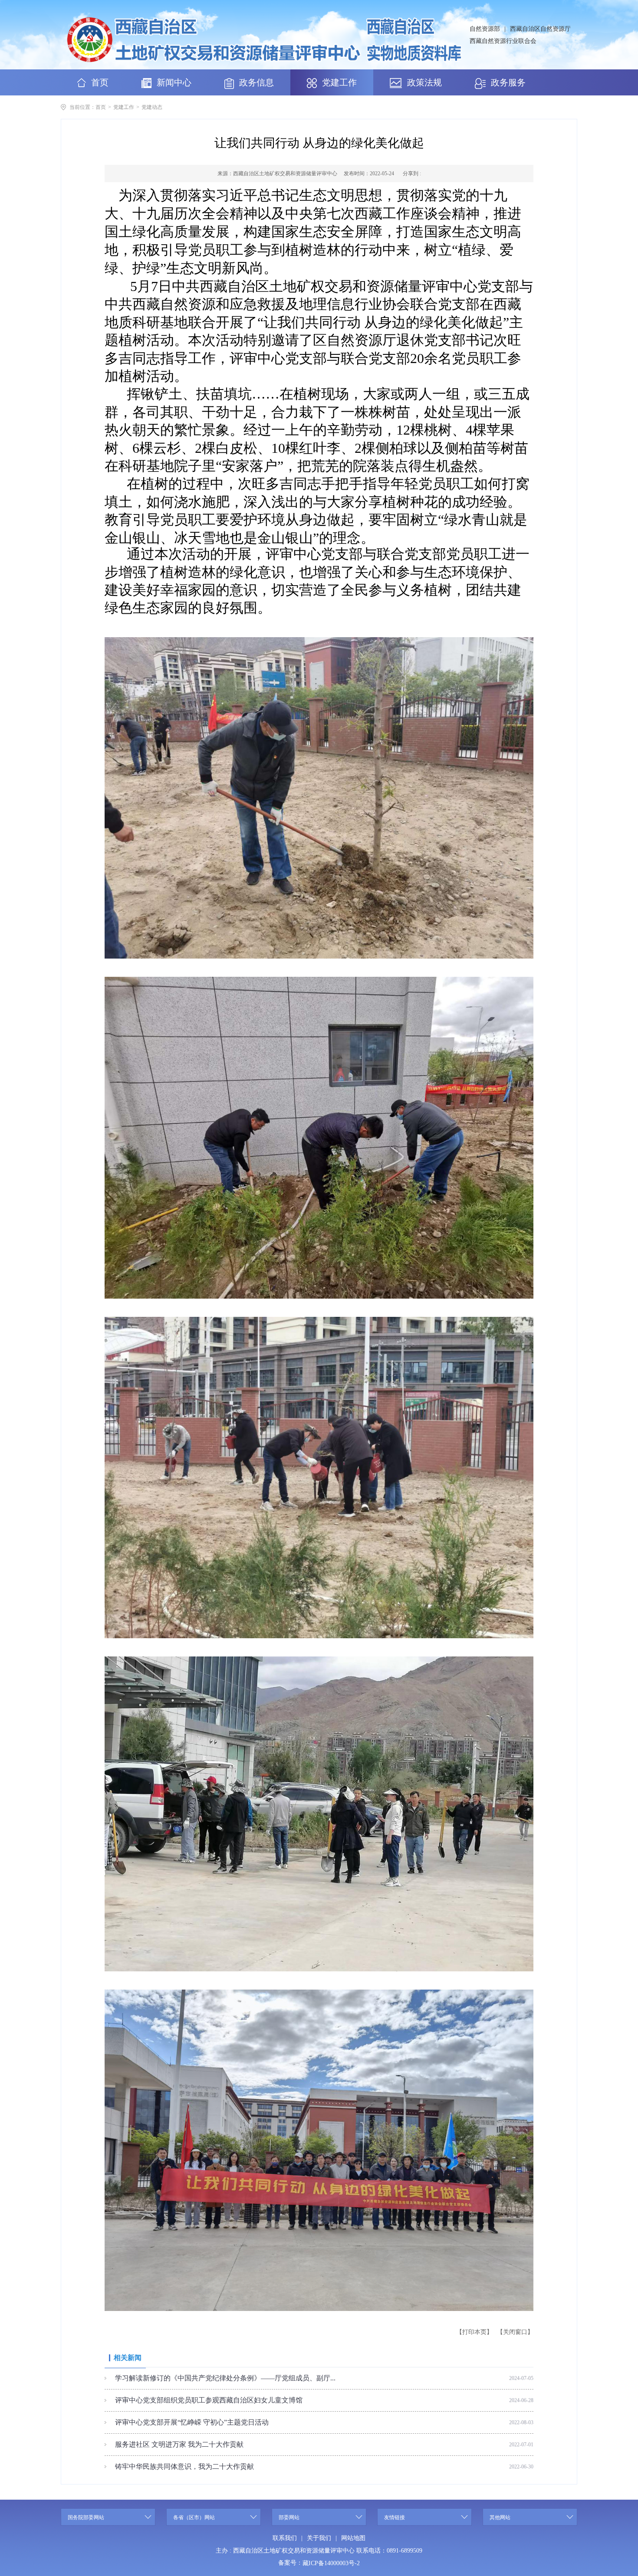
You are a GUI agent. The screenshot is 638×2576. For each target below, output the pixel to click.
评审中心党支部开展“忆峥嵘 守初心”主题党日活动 (192, 2422)
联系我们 (285, 2538)
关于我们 (319, 2538)
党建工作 (124, 107)
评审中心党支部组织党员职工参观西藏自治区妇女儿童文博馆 (209, 2400)
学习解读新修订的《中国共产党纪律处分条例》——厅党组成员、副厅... (225, 2378)
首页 (101, 107)
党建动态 (152, 107)
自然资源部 (485, 29)
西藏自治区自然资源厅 (540, 29)
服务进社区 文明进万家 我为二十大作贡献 (179, 2444)
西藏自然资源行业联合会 (503, 41)
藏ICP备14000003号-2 (331, 2563)
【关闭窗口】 (515, 2332)
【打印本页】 (474, 2332)
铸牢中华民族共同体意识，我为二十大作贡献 (184, 2466)
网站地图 (353, 2538)
